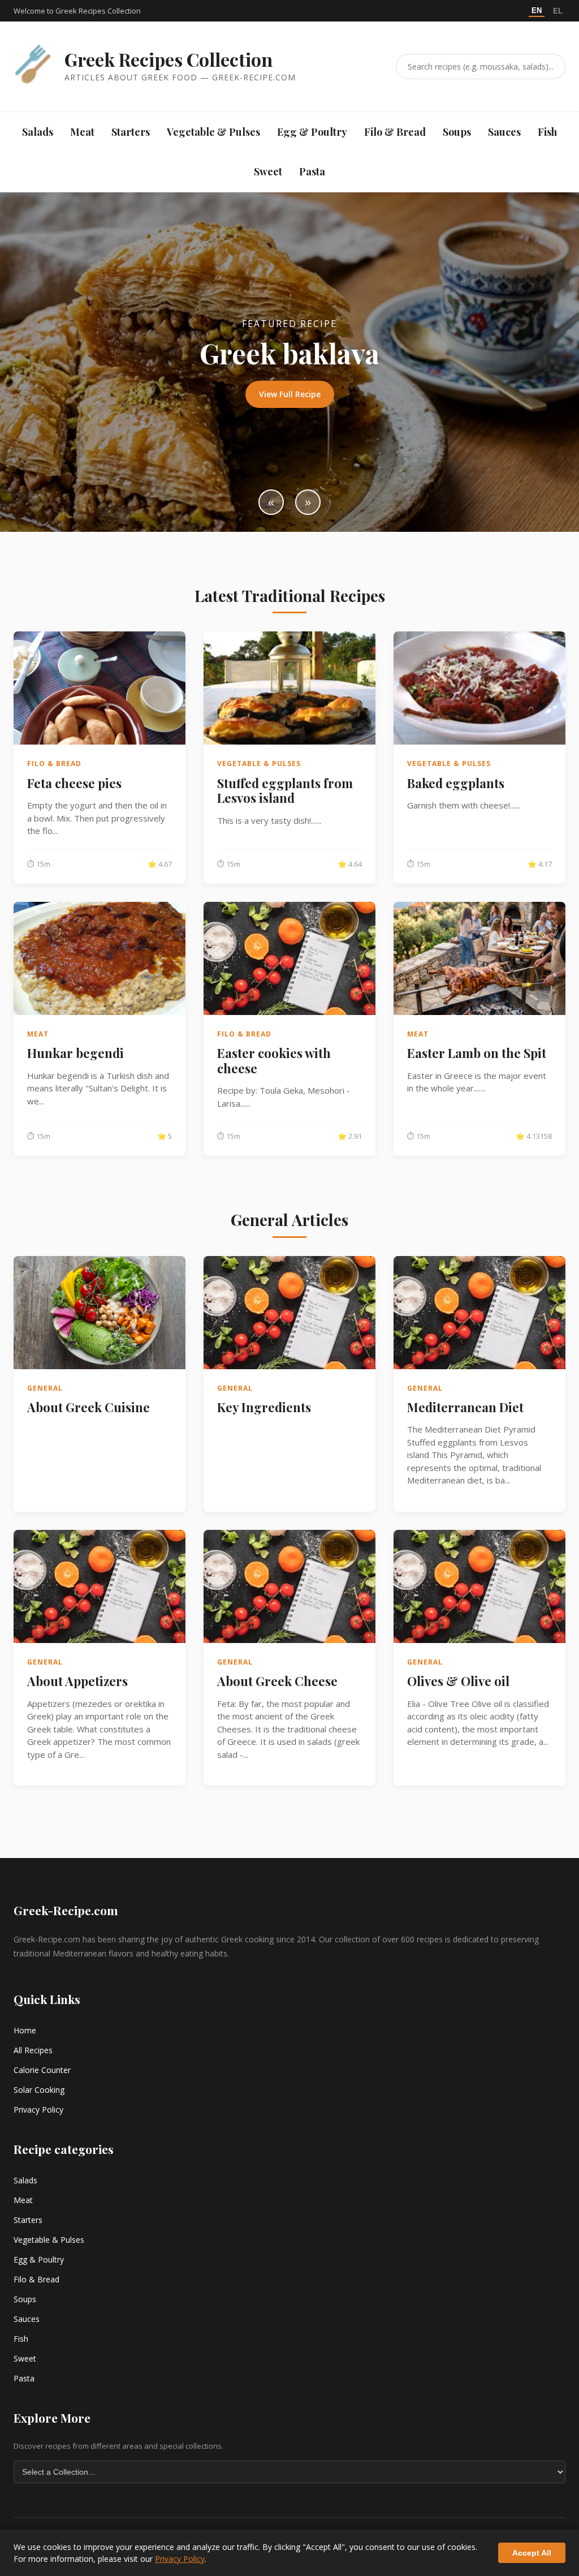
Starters (131, 132)
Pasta (312, 171)
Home (25, 2030)
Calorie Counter (42, 2070)
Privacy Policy (38, 2110)
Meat (82, 132)
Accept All (532, 2553)
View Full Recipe (290, 394)
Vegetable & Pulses (213, 132)
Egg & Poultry (312, 132)
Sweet (268, 171)
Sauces (504, 132)
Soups (457, 132)
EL (558, 11)
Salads (38, 132)
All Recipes (33, 2050)
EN (537, 10)
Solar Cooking (39, 2090)
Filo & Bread (395, 132)
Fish (547, 132)
